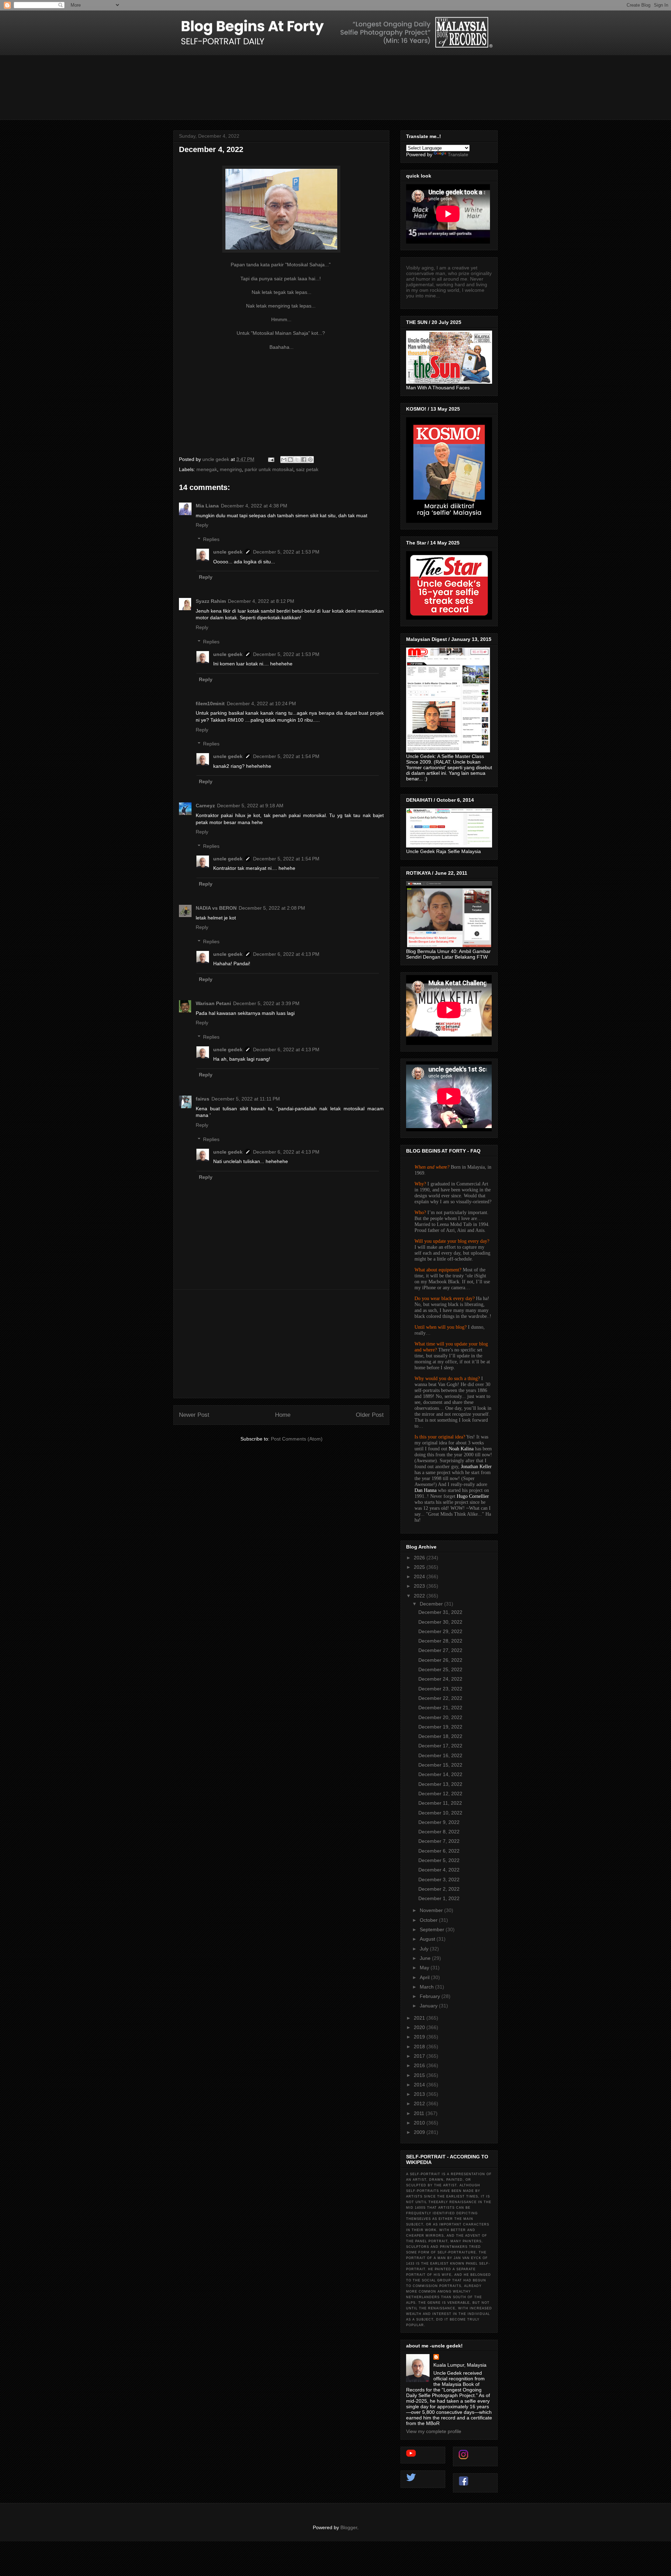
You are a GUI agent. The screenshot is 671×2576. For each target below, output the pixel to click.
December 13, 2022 (440, 1784)
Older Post (370, 1415)
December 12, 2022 (440, 1794)
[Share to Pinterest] (310, 460)
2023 (420, 1586)
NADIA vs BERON (216, 908)
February (431, 1996)
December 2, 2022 (439, 1889)
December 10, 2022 (440, 1813)
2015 (420, 2075)
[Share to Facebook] (304, 460)
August (428, 1939)
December (432, 1604)
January (429, 2006)
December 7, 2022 (439, 1841)
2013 (420, 2094)
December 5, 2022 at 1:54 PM (286, 756)
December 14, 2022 (440, 1774)
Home (283, 1415)
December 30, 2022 (440, 1622)
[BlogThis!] (290, 460)
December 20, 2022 (440, 1717)
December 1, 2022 (439, 1898)
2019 (420, 2037)
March (427, 1987)
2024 (420, 1576)
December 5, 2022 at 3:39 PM (266, 1003)
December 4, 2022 (439, 1870)
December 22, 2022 (440, 1698)
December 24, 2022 (440, 1679)
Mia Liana (207, 506)
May (425, 1968)
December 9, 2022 (439, 1822)
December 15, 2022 (440, 1765)
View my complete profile (434, 2431)
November (432, 1910)
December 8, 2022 (439, 1832)
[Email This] (284, 460)
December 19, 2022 (440, 1727)
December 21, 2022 (440, 1708)
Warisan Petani (213, 1003)
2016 (420, 2065)
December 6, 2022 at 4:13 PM (286, 954)
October (429, 1920)
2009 (420, 2132)
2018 (420, 2047)
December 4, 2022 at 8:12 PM (261, 601)
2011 (420, 2113)
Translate (458, 154)
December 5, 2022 (439, 1860)
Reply (202, 525)
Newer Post (194, 1415)
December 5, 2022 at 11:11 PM (246, 1099)
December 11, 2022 (440, 1803)
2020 (420, 2027)
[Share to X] (297, 460)
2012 (420, 2104)
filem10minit (210, 703)
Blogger (349, 2527)
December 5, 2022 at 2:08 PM (272, 908)
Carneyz (205, 806)
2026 (420, 1558)
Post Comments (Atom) (297, 1439)
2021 (420, 2018)
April (425, 1977)
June (426, 1958)
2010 (420, 2123)
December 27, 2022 (440, 1650)
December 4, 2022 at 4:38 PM (254, 506)
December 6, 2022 (439, 1851)
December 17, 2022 (440, 1746)
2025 (420, 1567)
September (433, 1929)
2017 (420, 2056)
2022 (420, 1596)
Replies (211, 539)
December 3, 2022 (439, 1879)
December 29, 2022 (440, 1631)
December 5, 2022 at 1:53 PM (286, 552)
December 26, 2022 (440, 1660)
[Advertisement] (281, 1344)
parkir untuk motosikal (269, 469)
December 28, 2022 (440, 1641)
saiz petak (307, 469)
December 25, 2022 (440, 1669)
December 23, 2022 (440, 1689)
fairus (203, 1099)
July (425, 1949)
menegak (207, 469)
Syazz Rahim (211, 601)
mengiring (231, 469)
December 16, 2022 (440, 1755)
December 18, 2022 (440, 1736)
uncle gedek (228, 552)
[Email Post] (271, 459)
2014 (420, 2085)
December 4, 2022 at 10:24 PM (261, 703)
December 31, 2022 (440, 1612)
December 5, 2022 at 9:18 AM (250, 806)
